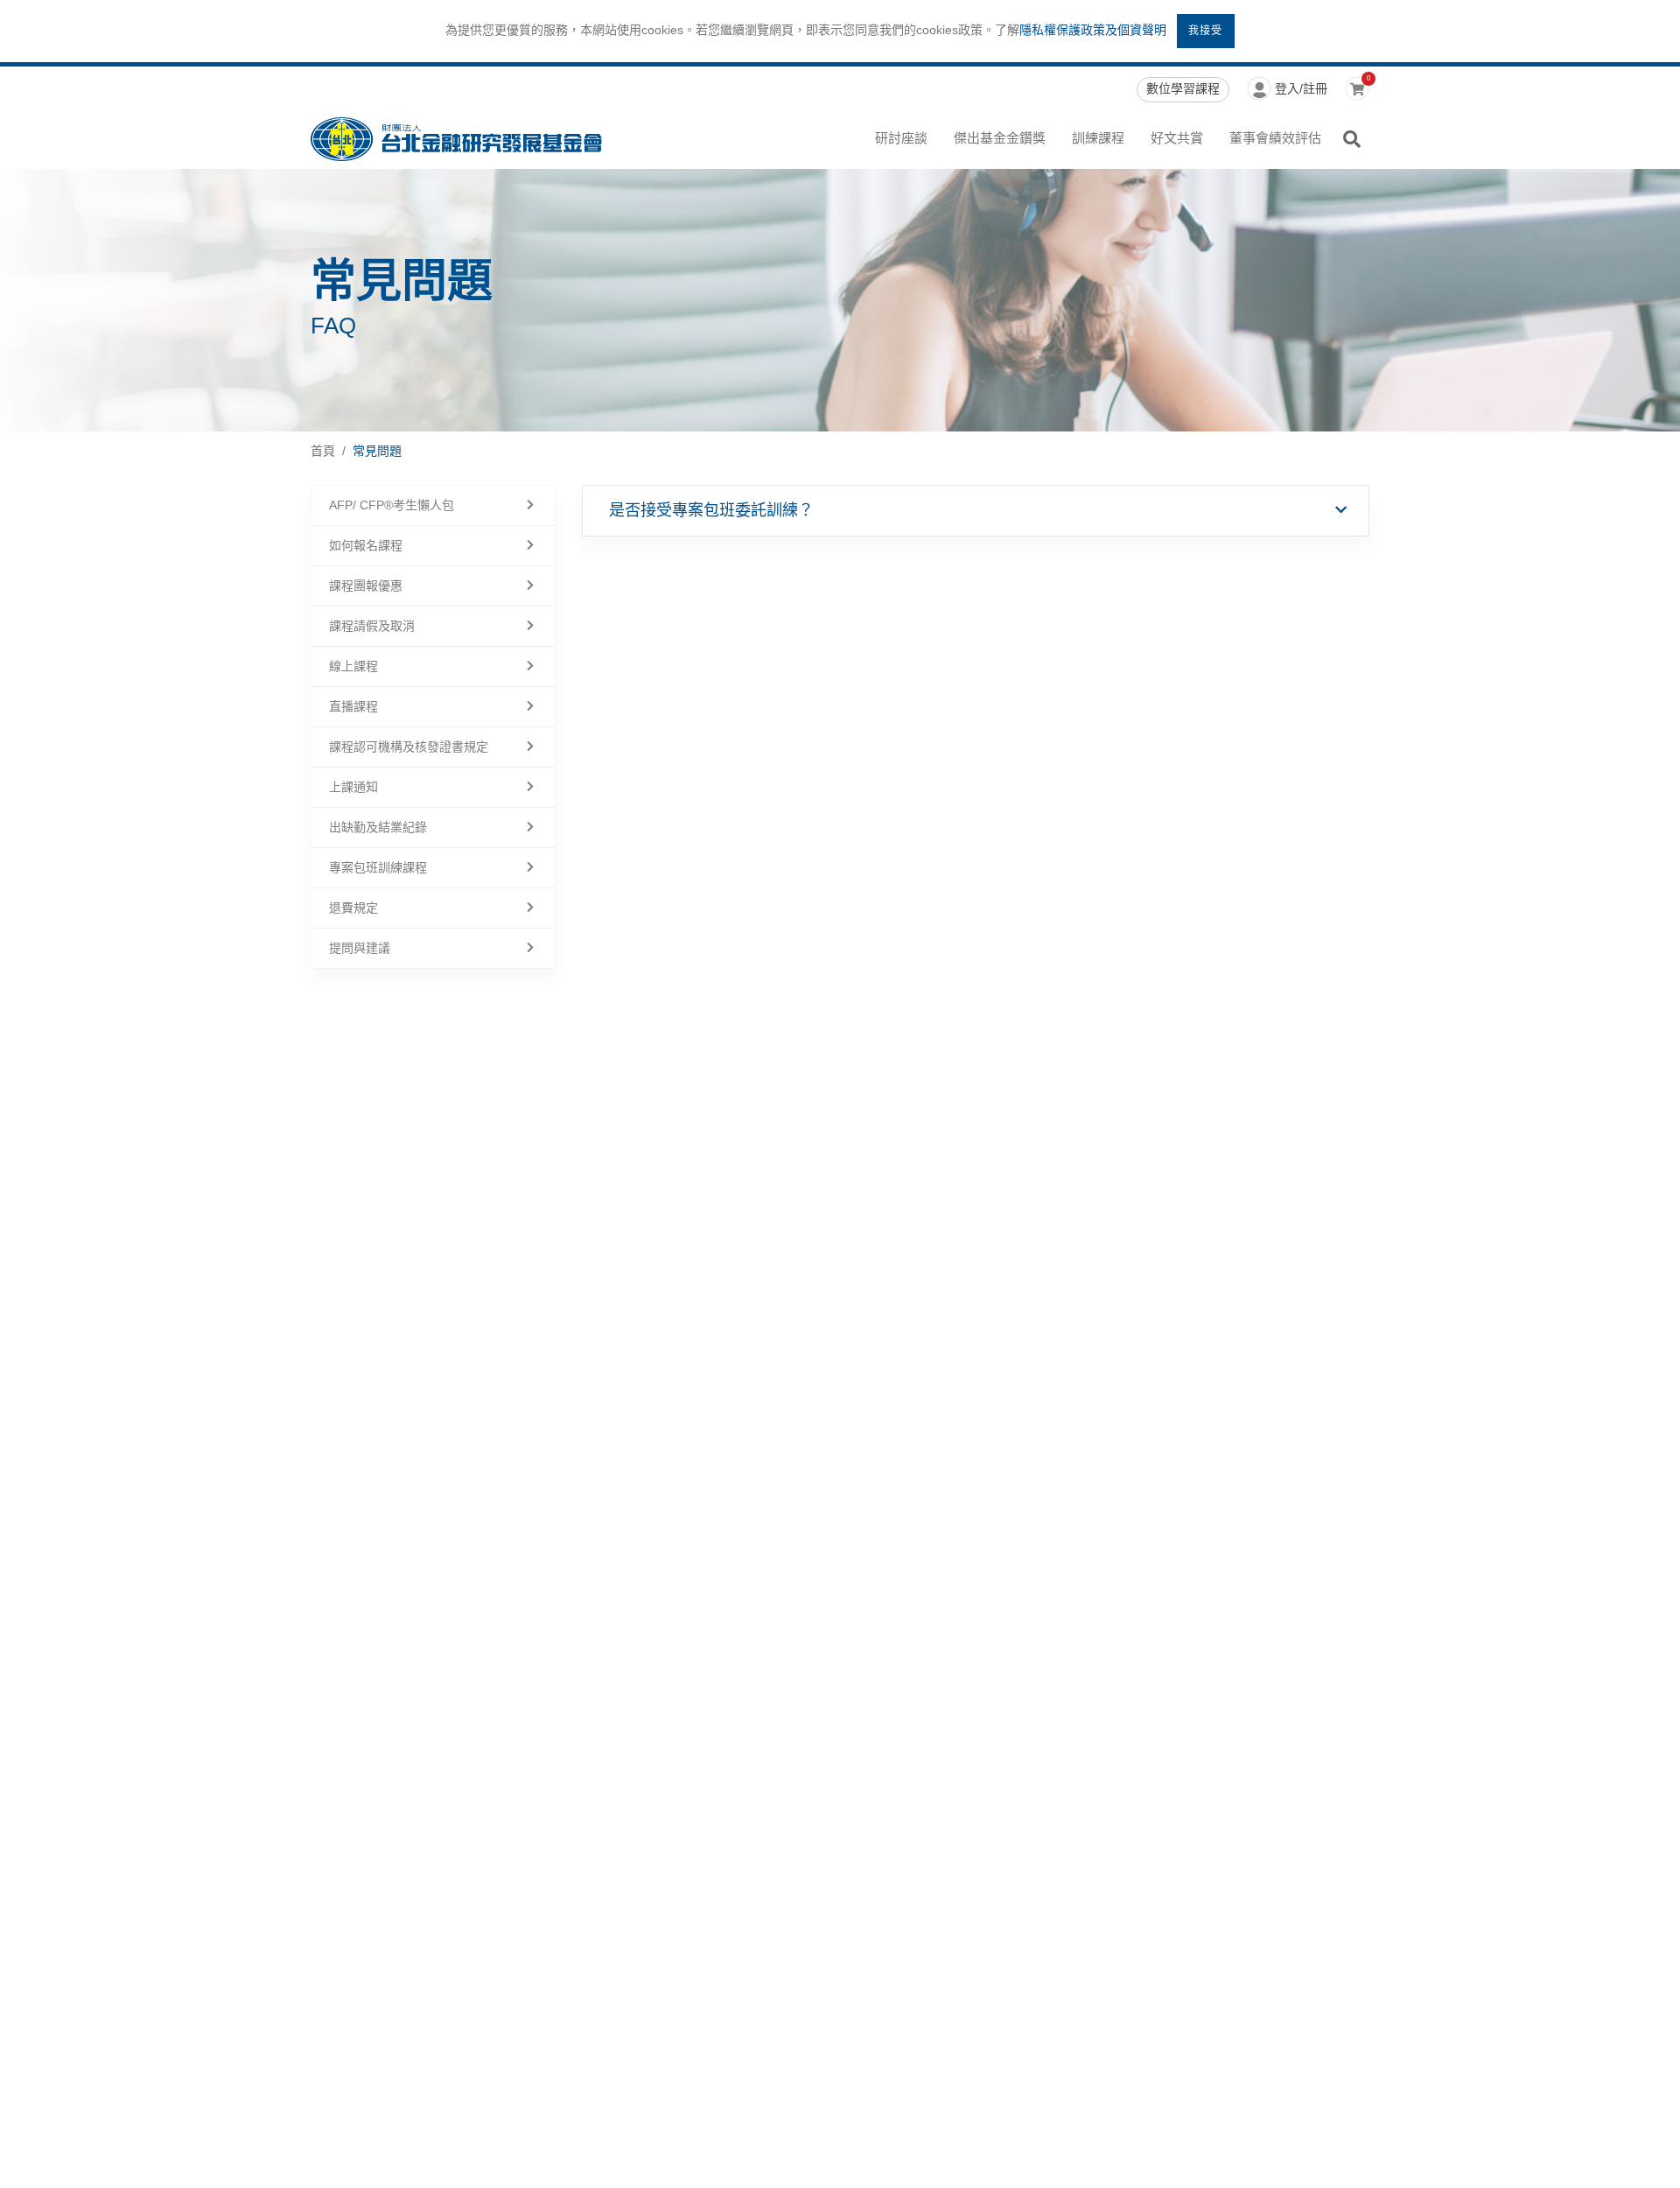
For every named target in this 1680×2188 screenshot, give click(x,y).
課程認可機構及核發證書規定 (409, 747)
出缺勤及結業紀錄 (378, 827)
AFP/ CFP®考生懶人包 (392, 505)
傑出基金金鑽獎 (1000, 138)
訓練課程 (1098, 138)
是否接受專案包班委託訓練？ (711, 510)
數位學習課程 (1183, 88)
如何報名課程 (366, 545)
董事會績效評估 (1275, 138)
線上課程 (353, 666)
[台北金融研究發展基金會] (456, 139)
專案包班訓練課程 (378, 867)
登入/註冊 (1301, 88)
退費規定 (353, 908)
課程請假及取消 (372, 626)
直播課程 (353, 706)
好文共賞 (1177, 138)
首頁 (323, 451)
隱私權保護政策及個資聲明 (1093, 30)
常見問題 (377, 451)
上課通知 (353, 787)
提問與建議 (360, 948)
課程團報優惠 (366, 586)
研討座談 (901, 138)
